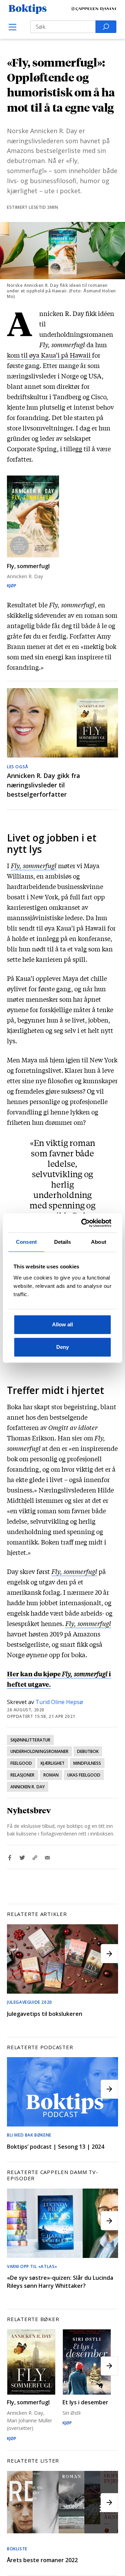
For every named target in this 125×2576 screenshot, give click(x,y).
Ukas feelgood (84, 1775)
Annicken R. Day (28, 1787)
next (109, 1954)
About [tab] (99, 1242)
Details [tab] (63, 1242)
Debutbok (88, 1751)
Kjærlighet (53, 1763)
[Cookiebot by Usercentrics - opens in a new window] (84, 1223)
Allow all (62, 1324)
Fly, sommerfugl (34, 865)
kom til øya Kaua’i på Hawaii (49, 355)
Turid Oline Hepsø (59, 1702)
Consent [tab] (26, 1242)
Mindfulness (87, 1763)
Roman (51, 1775)
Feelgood (21, 1763)
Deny (62, 1347)
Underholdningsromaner (39, 1751)
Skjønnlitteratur (30, 1740)
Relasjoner (23, 1775)
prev (16, 1954)
